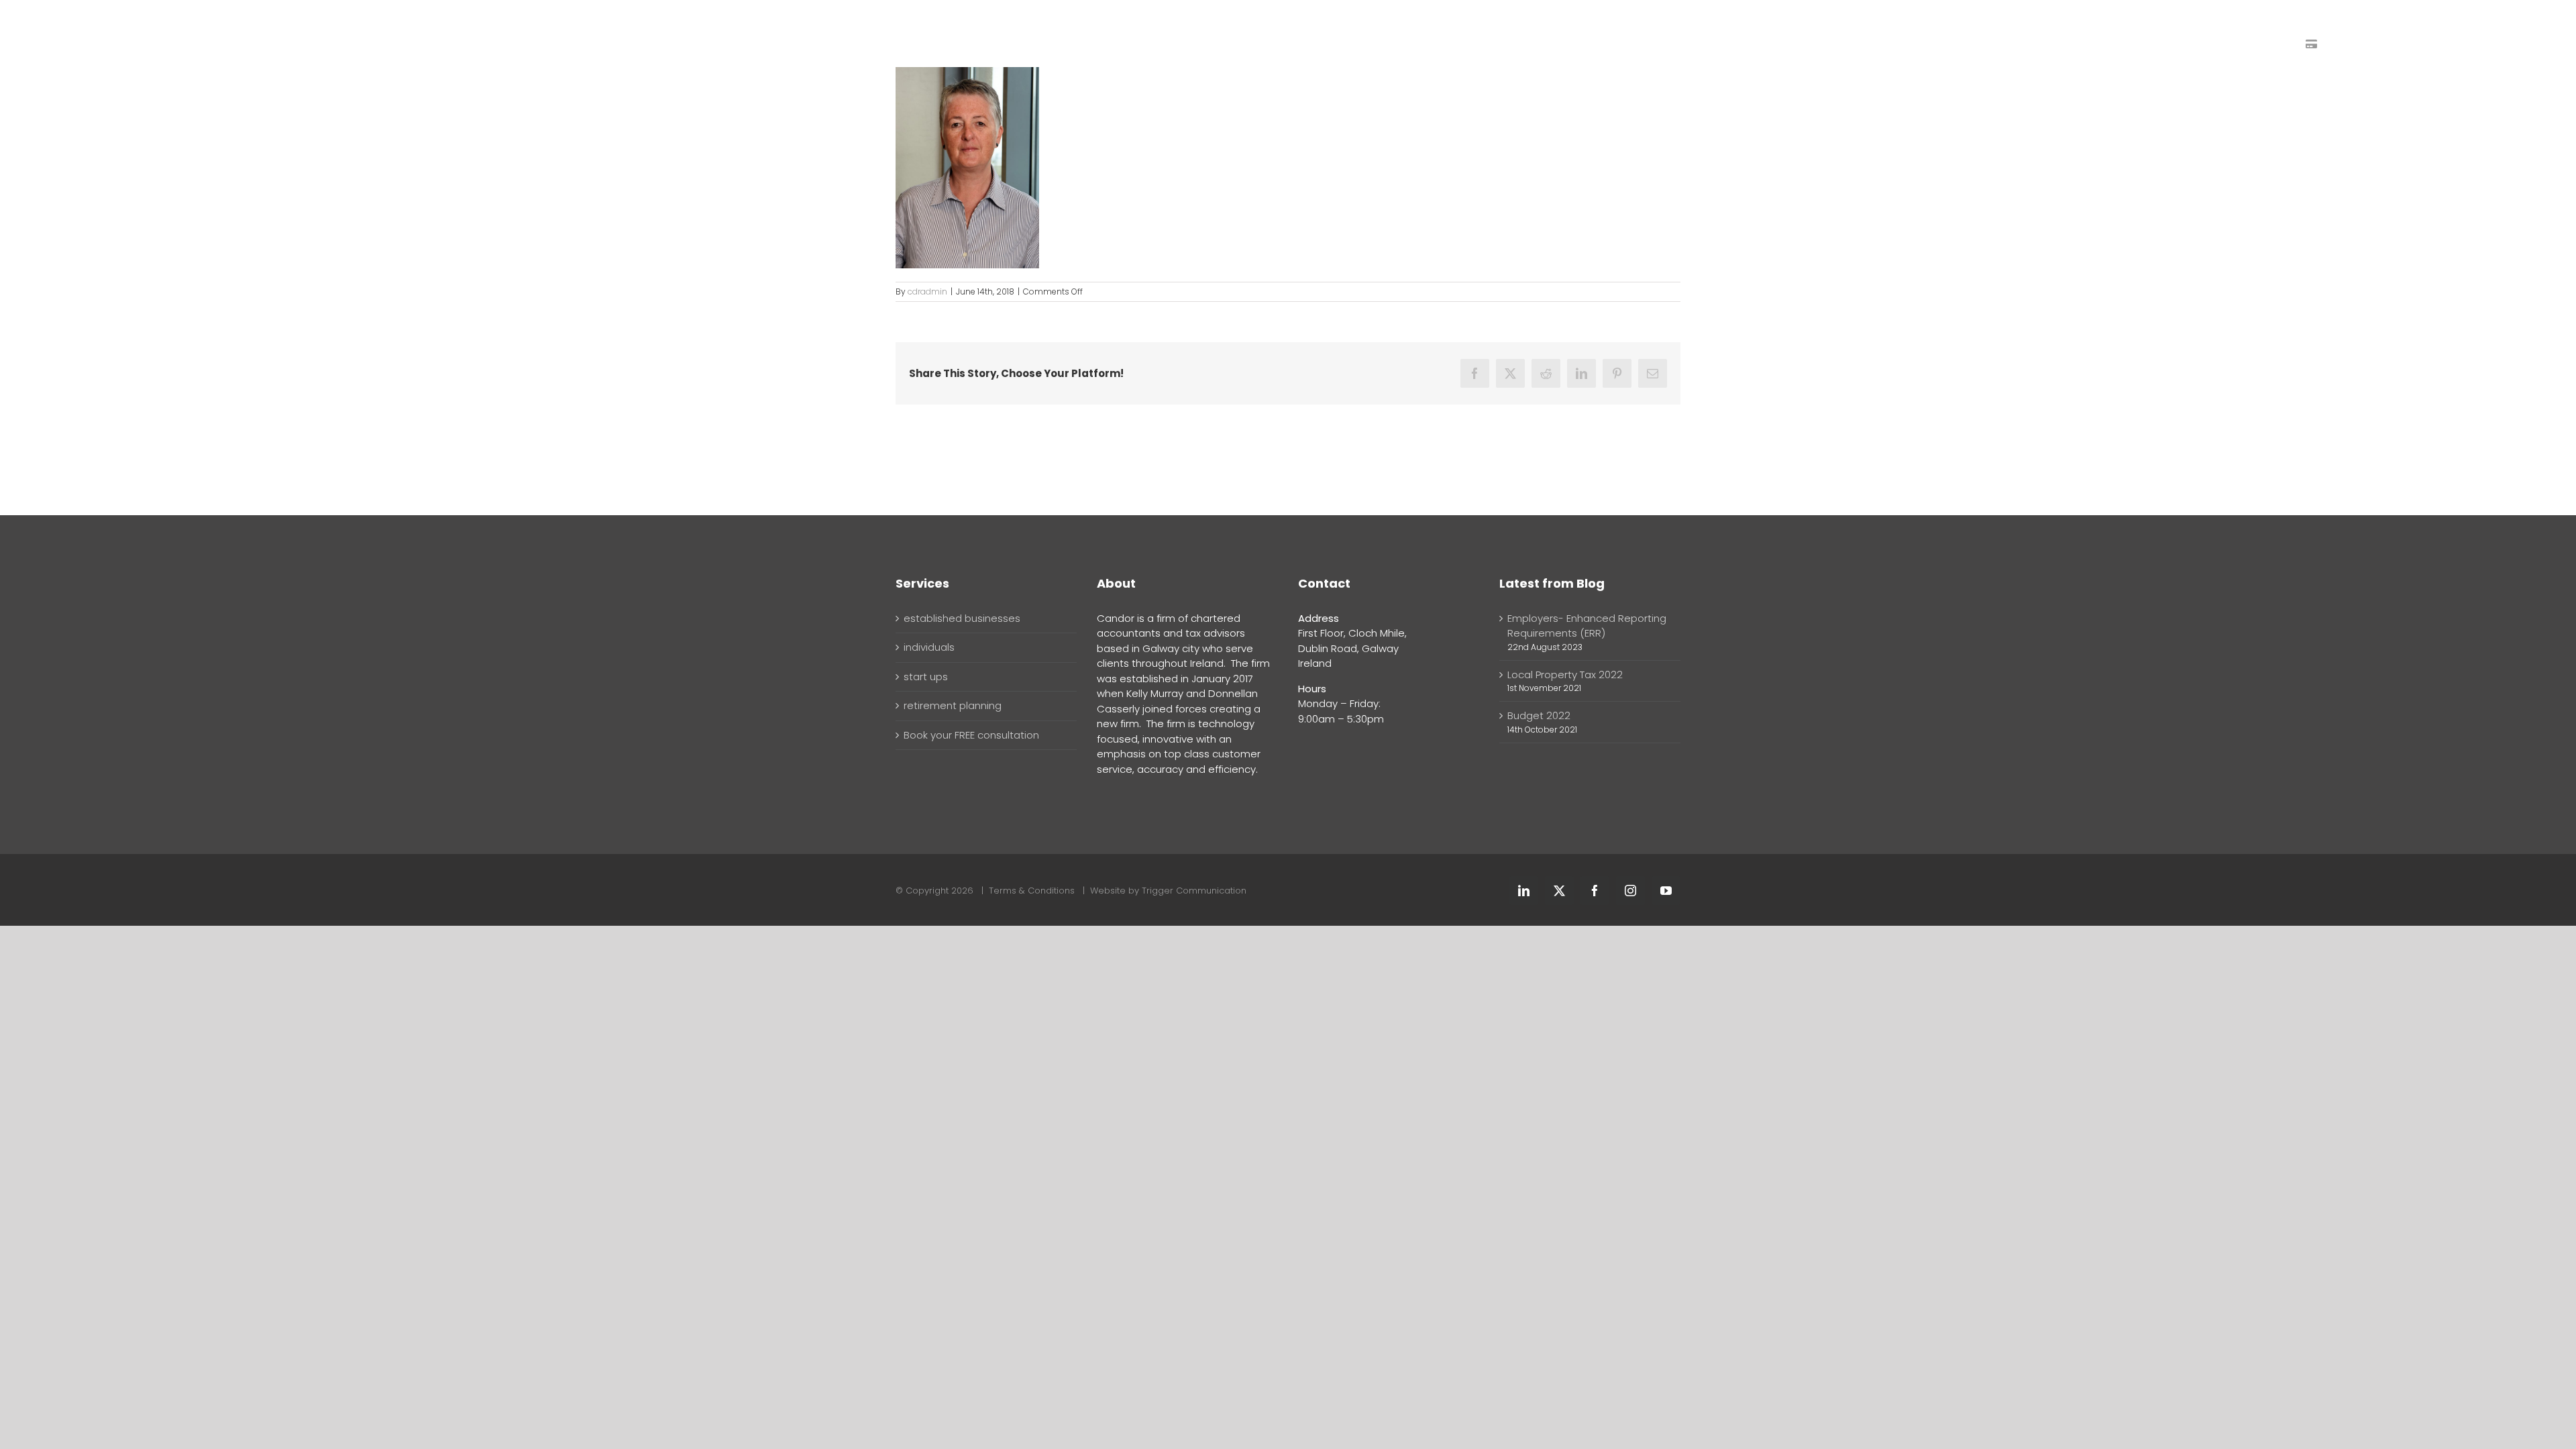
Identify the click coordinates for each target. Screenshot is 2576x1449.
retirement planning (953, 705)
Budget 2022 (1539, 715)
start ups (926, 677)
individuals (929, 647)
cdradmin (927, 291)
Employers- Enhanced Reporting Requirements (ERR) (1587, 626)
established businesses (962, 618)
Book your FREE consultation (971, 735)
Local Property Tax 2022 (1565, 675)
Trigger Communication (1194, 891)
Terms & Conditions (1032, 891)
